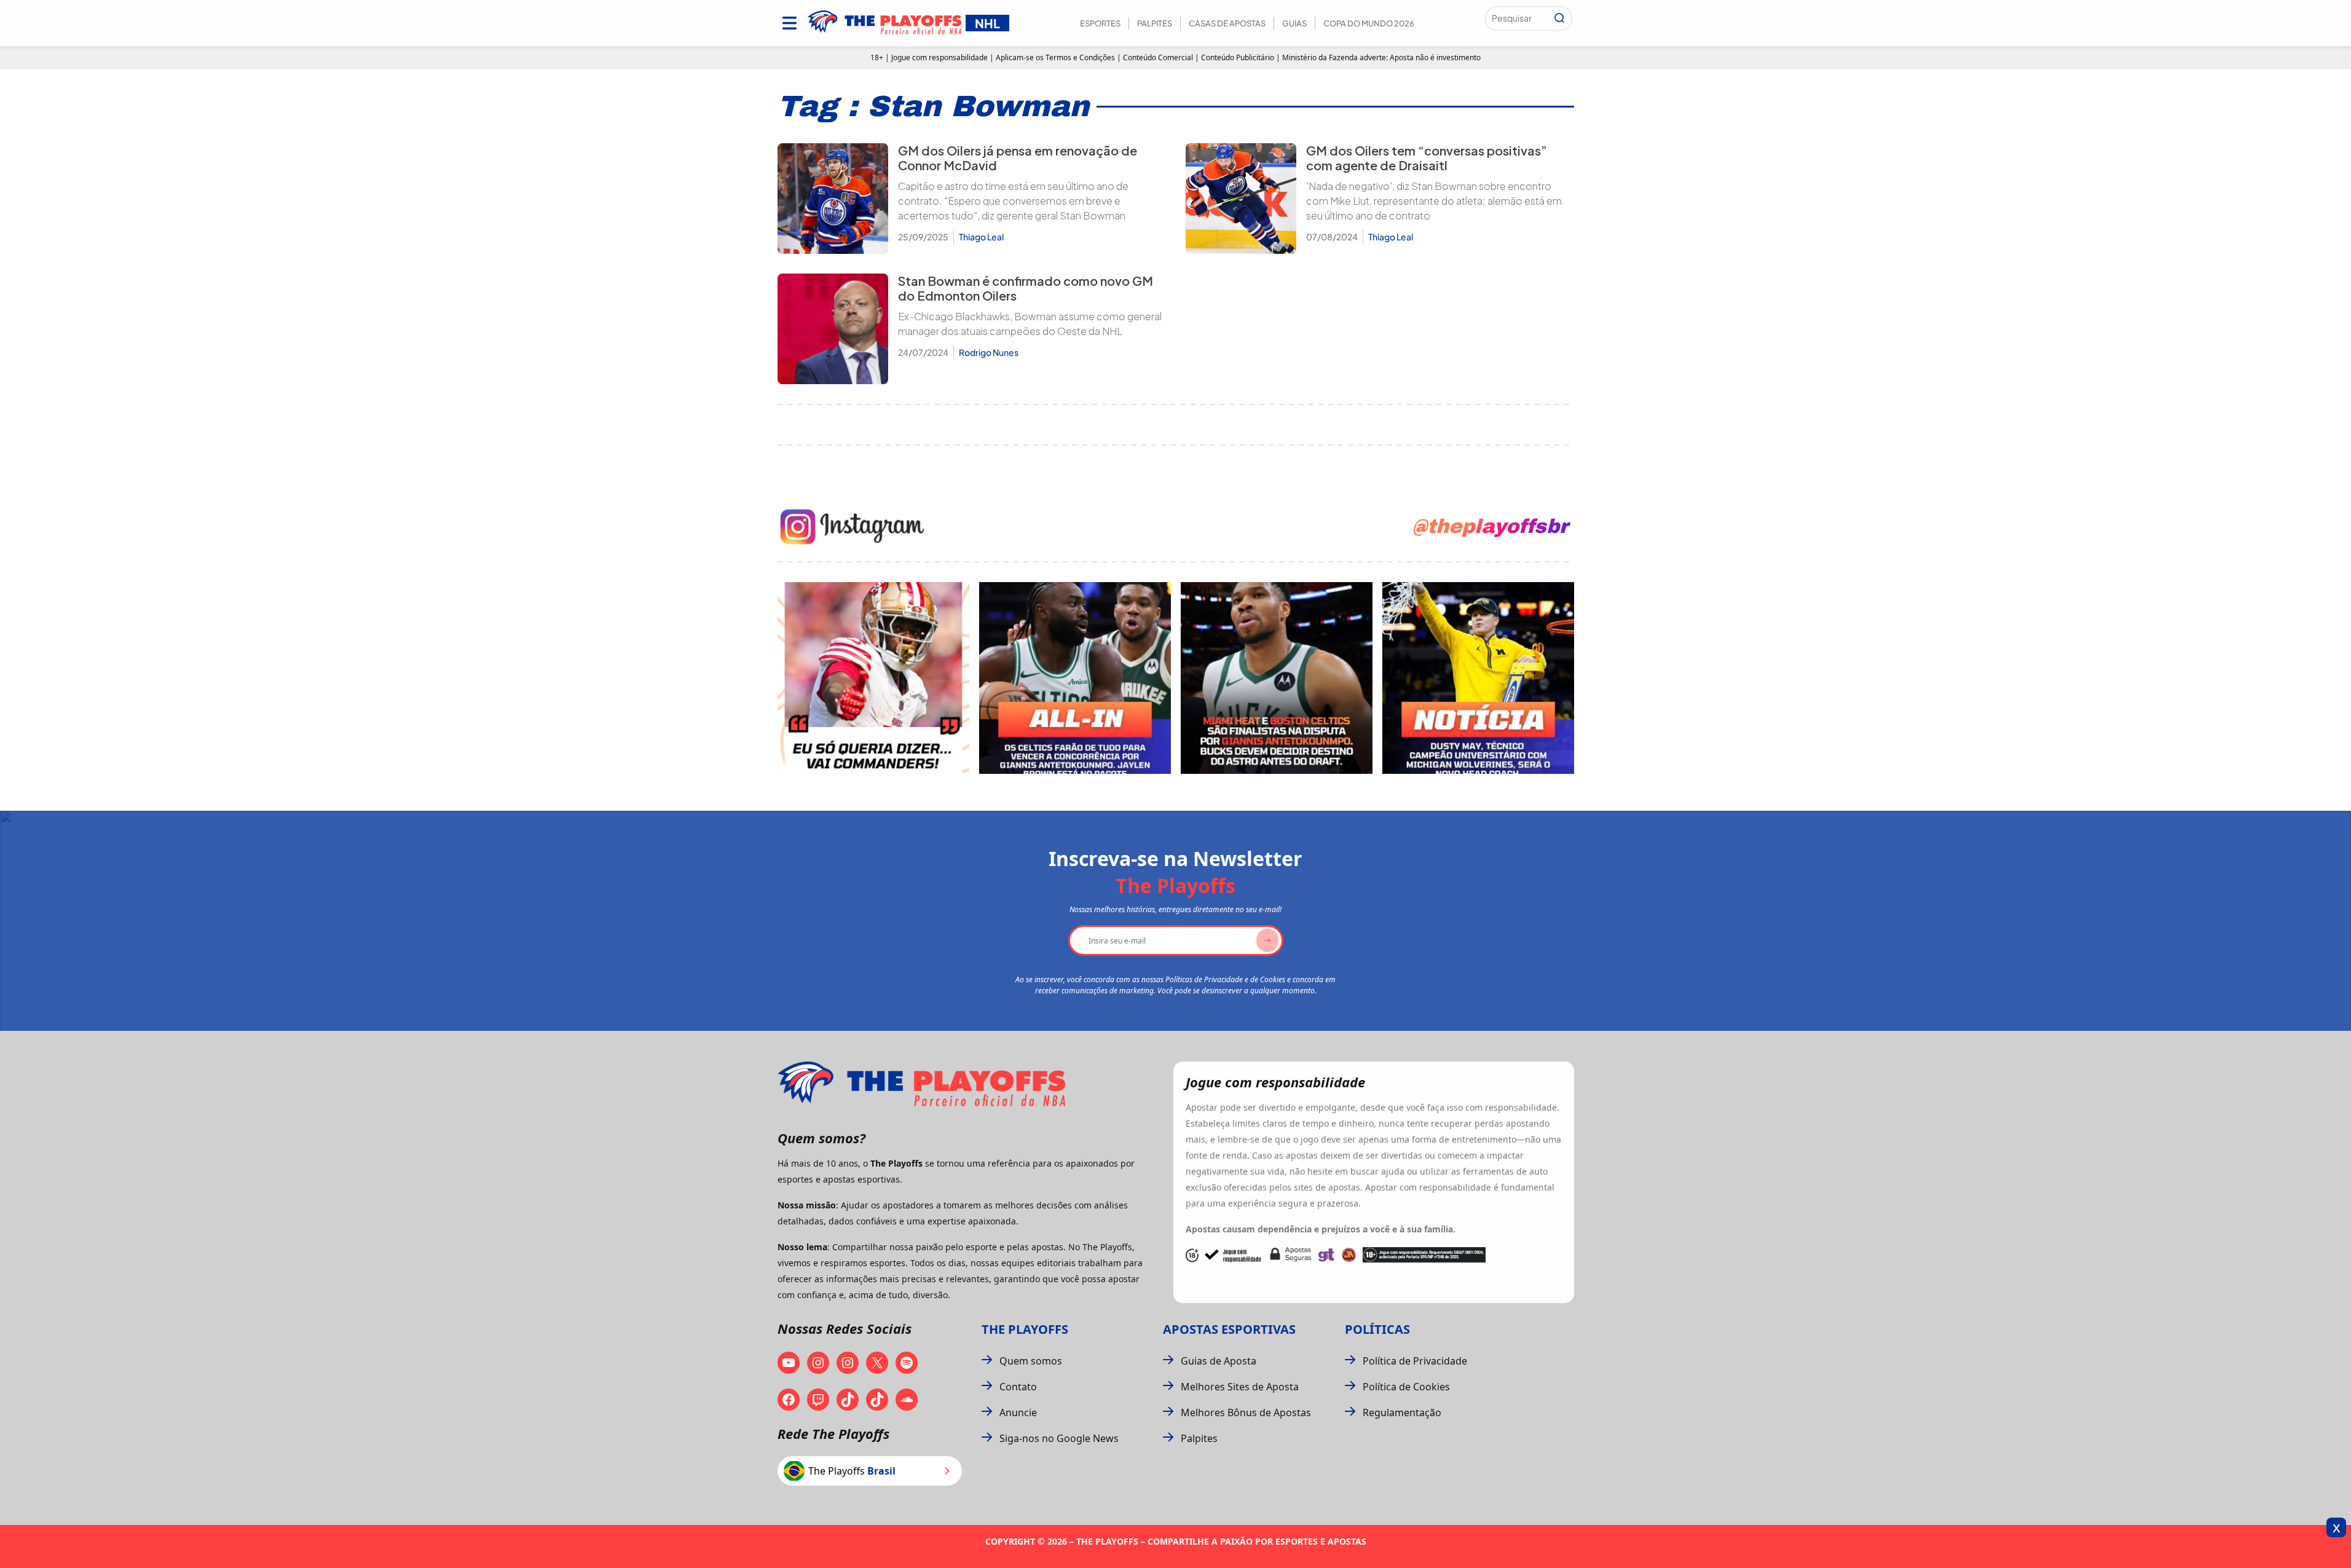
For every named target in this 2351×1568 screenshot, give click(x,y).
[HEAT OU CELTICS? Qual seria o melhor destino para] (1277, 678)
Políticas (1377, 1329)
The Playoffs (1025, 1329)
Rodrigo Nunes (989, 352)
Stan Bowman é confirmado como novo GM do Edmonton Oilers (1026, 288)
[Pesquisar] (1559, 18)
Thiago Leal (981, 237)
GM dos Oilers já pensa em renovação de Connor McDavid (1018, 158)
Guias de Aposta (1219, 1361)
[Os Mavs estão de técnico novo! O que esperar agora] (1478, 678)
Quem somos (1031, 1361)
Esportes (1100, 23)
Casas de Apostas (1227, 23)
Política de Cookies (1406, 1387)
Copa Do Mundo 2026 (1369, 23)
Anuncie (1018, 1412)
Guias (1294, 23)
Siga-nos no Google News (1059, 1438)
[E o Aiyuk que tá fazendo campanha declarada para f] (873, 678)
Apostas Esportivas (1229, 1329)
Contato (1018, 1387)
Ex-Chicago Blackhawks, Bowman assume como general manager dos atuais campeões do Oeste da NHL (1030, 324)
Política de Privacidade (1415, 1361)
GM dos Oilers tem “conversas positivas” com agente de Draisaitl (1427, 158)
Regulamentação (1402, 1412)
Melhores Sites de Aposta (1240, 1387)
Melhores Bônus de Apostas (1246, 1412)
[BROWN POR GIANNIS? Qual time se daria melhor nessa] (1075, 678)
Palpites (1155, 23)
